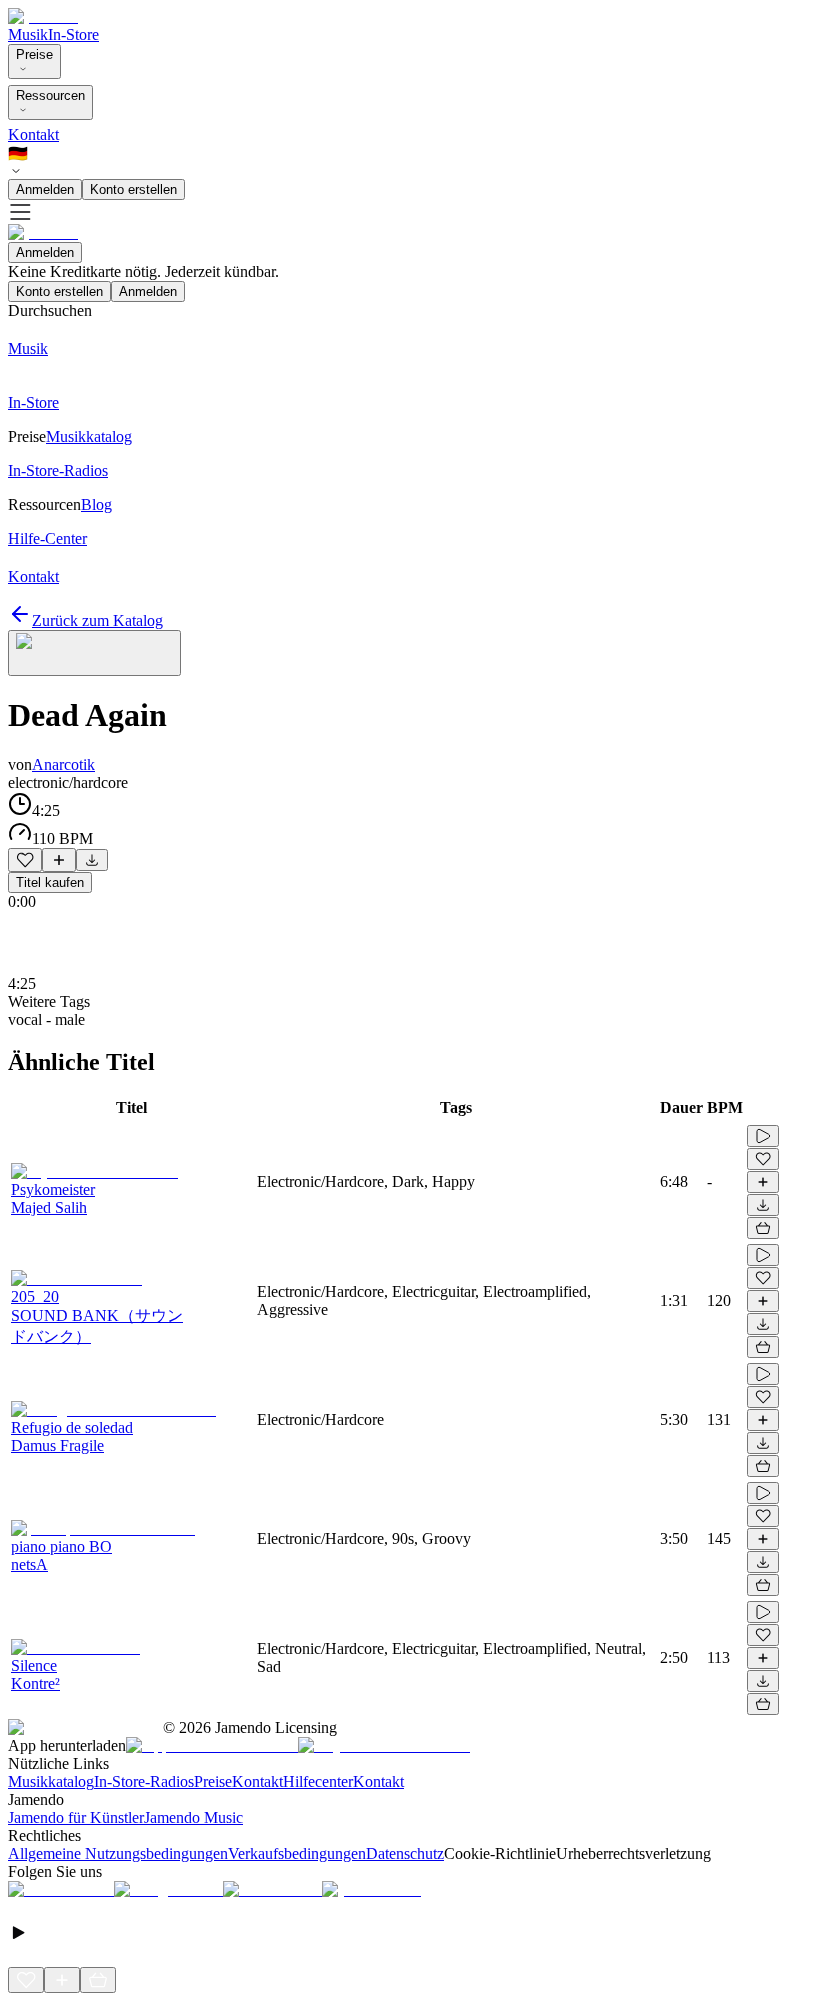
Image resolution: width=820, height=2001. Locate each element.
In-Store (73, 34)
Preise (34, 54)
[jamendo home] (43, 16)
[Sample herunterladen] (92, 860)
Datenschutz (405, 1853)
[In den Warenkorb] (763, 1228)
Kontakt (33, 134)
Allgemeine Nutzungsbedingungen (118, 1853)
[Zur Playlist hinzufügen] (59, 860)
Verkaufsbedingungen (297, 1853)
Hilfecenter (318, 1781)
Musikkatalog (51, 1781)
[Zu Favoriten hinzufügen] (25, 860)
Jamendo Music (193, 1817)
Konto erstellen (133, 189)
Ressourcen (50, 95)
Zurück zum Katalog (97, 620)
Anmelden (45, 189)
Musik (28, 34)
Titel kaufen (50, 882)
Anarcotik (63, 764)
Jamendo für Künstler (76, 1817)
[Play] (94, 653)
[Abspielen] (763, 1136)
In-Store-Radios (144, 1781)
